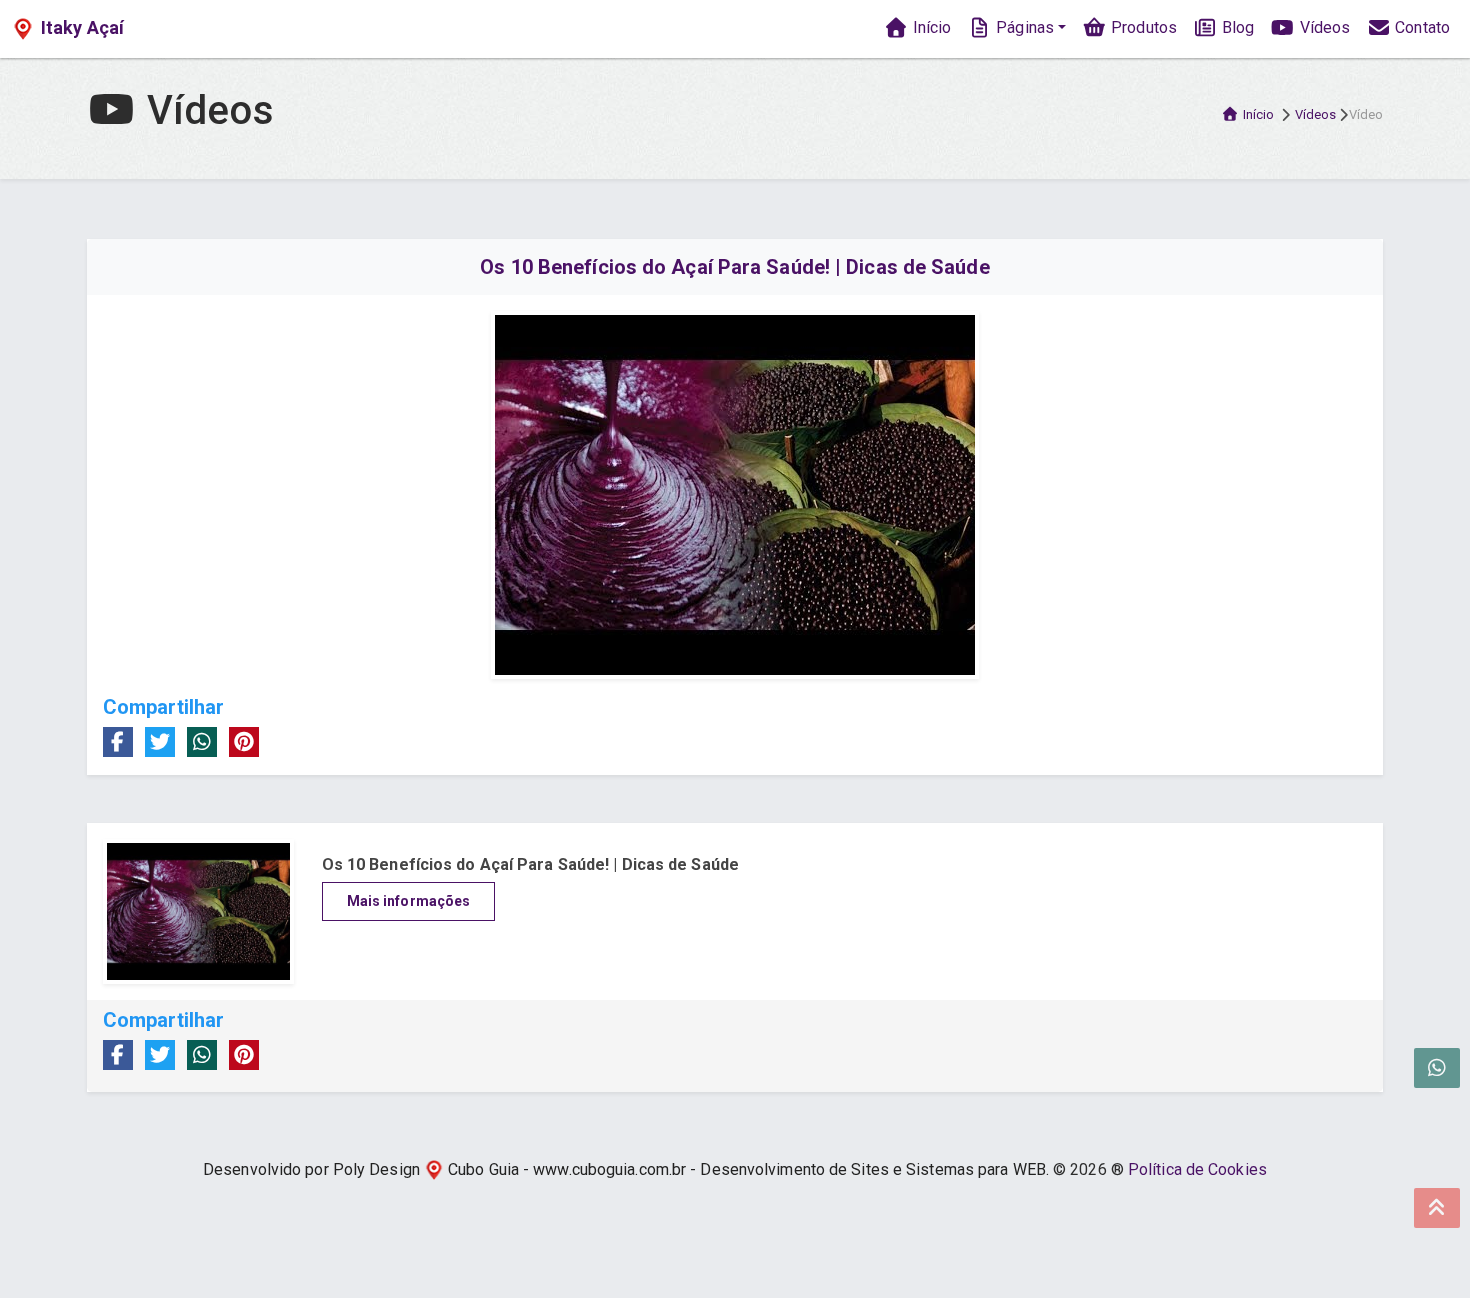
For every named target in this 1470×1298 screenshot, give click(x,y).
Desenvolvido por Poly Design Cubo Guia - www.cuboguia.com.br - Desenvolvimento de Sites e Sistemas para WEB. (626, 1169)
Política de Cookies (1197, 1169)
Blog (1236, 27)
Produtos (1142, 27)
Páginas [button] (1023, 27)
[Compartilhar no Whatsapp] (202, 742)
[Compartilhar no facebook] (118, 742)
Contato (1420, 27)
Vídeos (1322, 27)
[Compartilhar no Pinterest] (244, 742)
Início (929, 27)
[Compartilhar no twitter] (160, 742)
